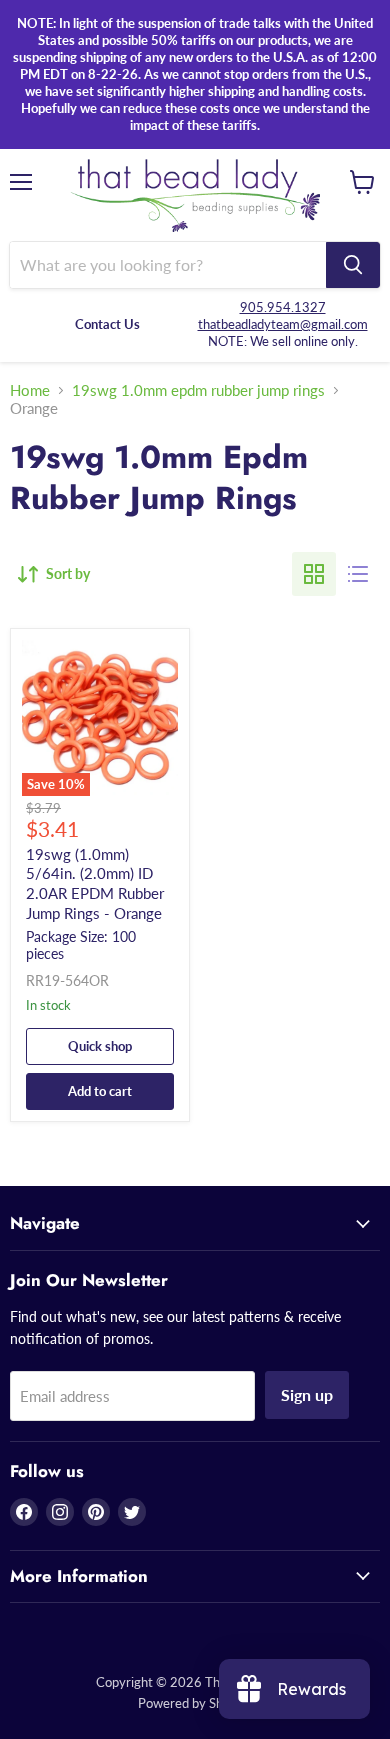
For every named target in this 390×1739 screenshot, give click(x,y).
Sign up (307, 1394)
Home (30, 390)
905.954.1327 (283, 307)
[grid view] (314, 574)
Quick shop (100, 1046)
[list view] (358, 574)
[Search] (353, 265)
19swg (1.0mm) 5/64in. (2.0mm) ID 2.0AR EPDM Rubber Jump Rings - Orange (95, 883)
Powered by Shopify (195, 1703)
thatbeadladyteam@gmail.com (283, 324)
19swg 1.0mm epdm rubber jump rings (198, 390)
